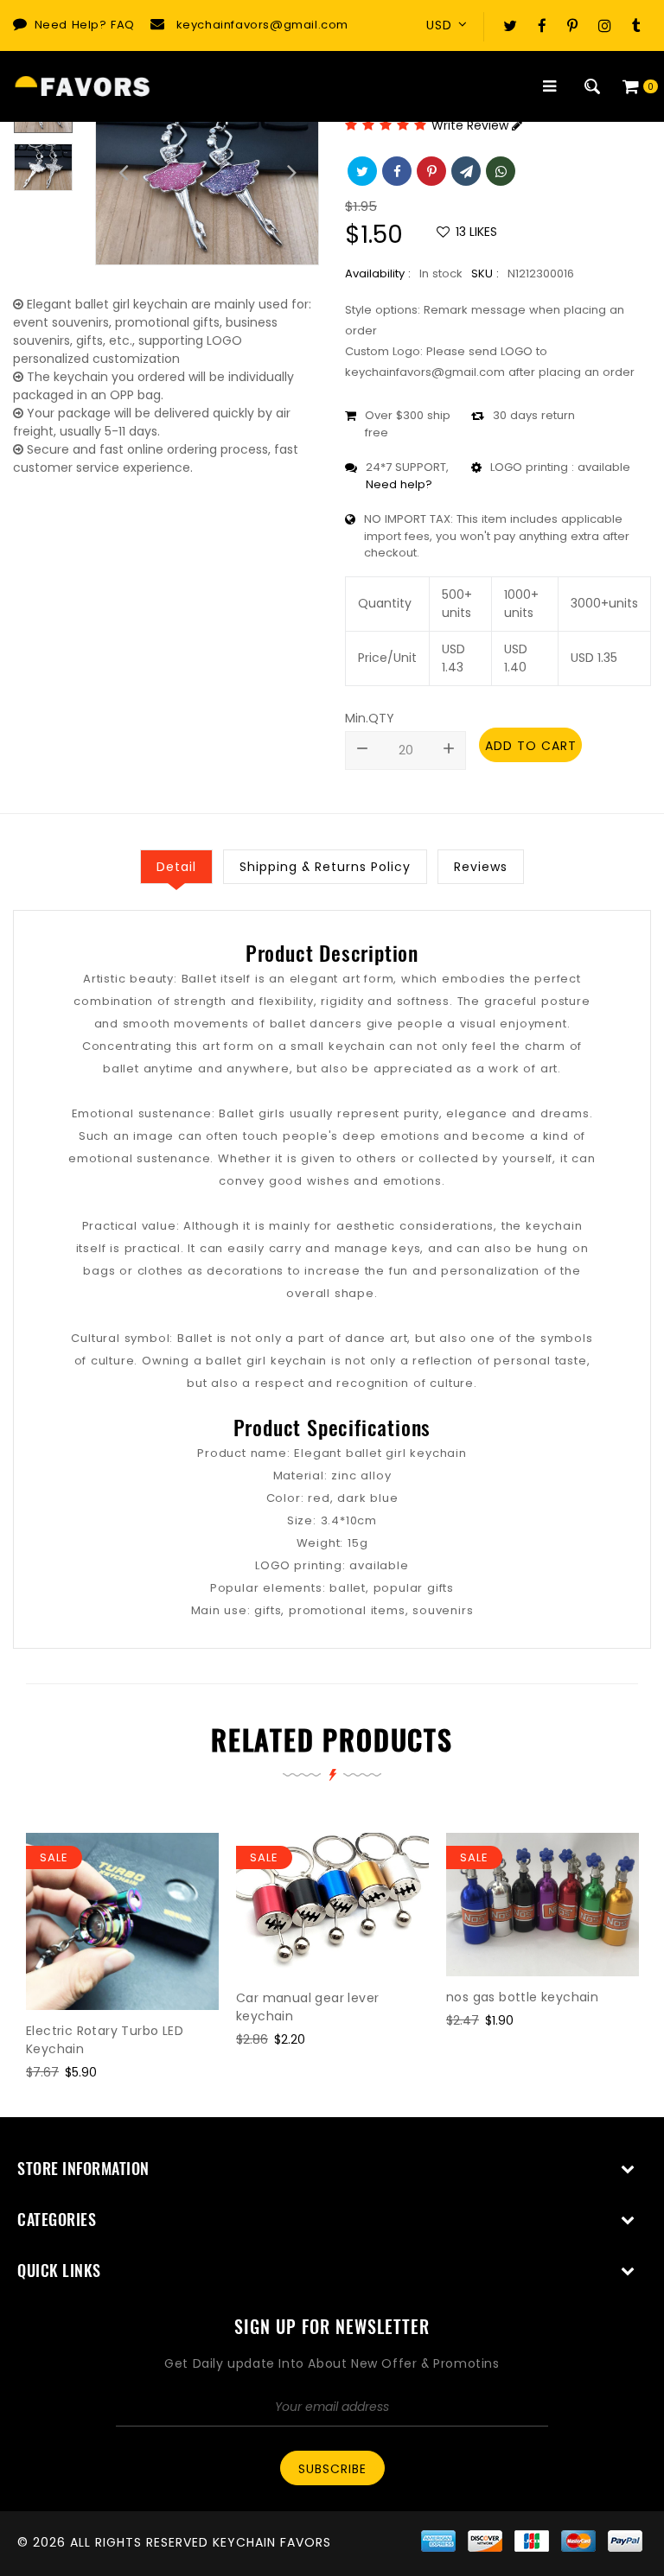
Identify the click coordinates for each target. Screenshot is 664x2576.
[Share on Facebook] (395, 169)
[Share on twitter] (361, 169)
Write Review (472, 125)
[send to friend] (464, 169)
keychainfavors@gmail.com (262, 25)
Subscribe (332, 2469)
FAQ (123, 25)
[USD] (452, 25)
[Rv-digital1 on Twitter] (510, 25)
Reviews (481, 867)
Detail (176, 867)
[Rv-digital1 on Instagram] (605, 25)
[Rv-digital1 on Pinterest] (572, 25)
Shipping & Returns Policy (325, 867)
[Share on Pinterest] (430, 169)
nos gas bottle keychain (522, 1997)
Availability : (378, 274)
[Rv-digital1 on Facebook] (542, 25)
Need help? (399, 484)
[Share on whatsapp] (499, 169)
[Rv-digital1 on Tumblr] (636, 25)
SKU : (485, 274)
